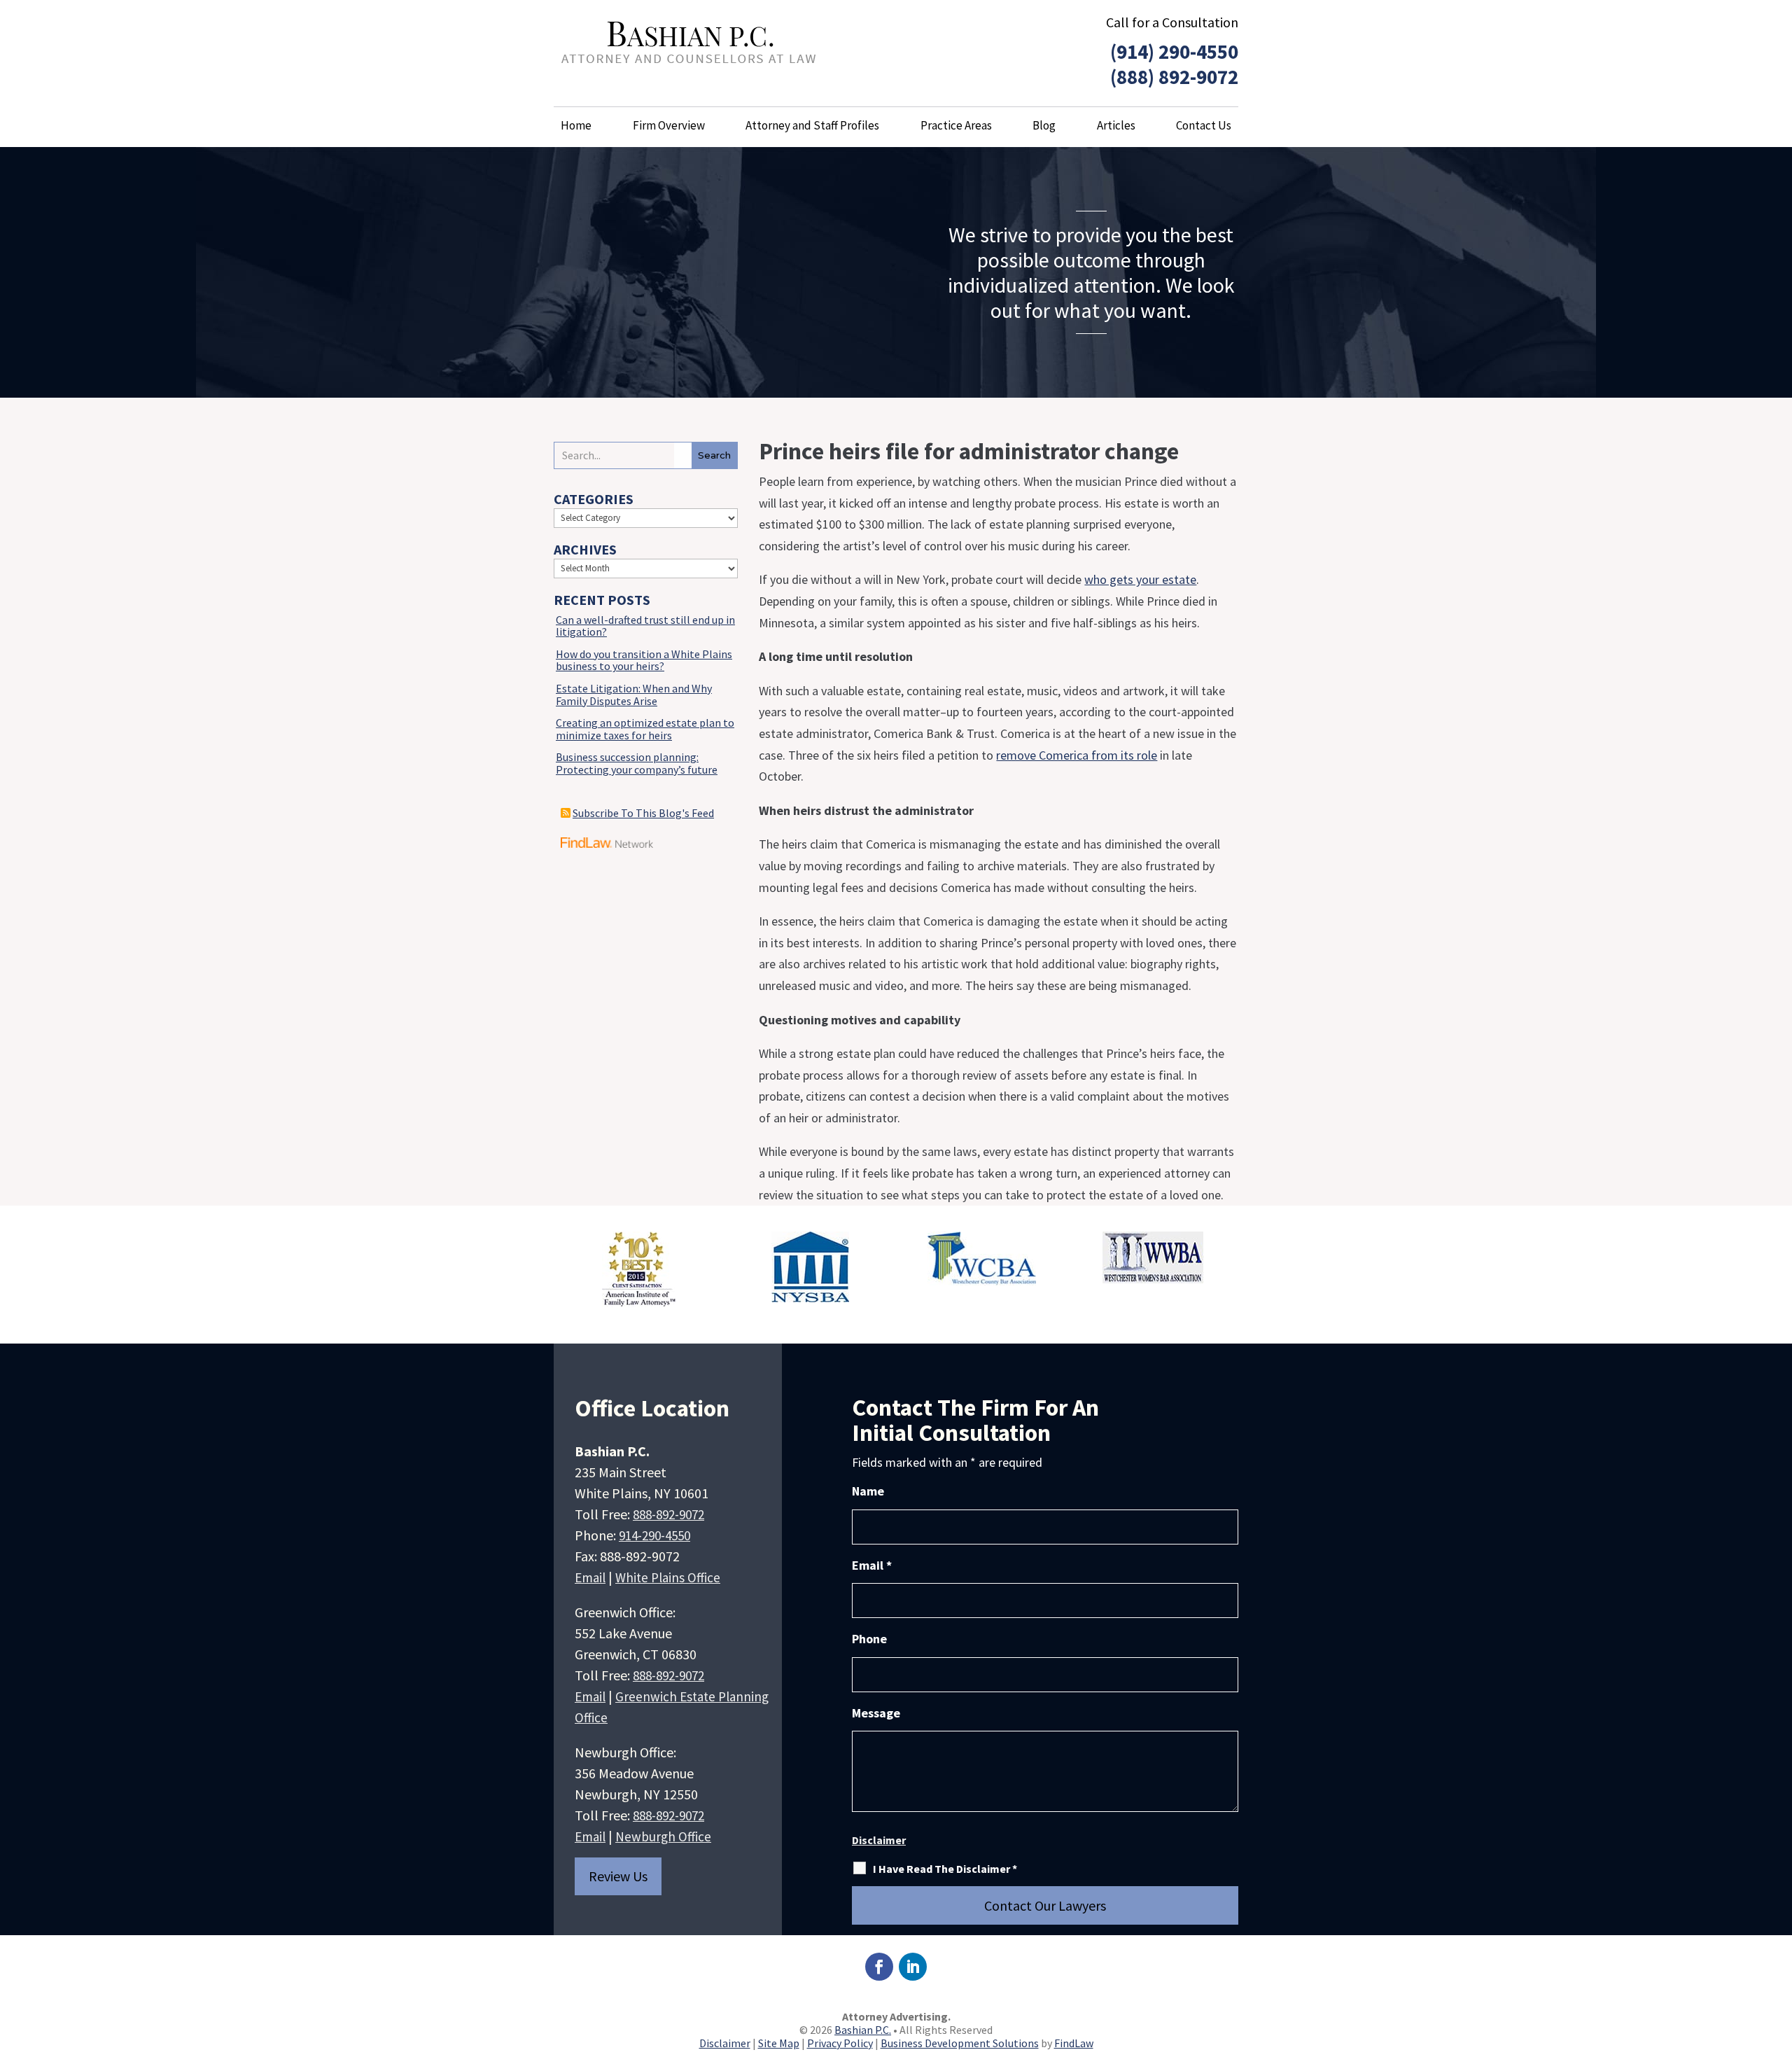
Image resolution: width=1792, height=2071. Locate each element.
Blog (1044, 125)
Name (868, 1491)
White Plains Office (668, 1577)
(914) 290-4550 (1174, 51)
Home (576, 125)
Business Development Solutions (960, 2043)
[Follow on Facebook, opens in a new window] (879, 1967)
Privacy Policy (840, 2043)
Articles (1116, 125)
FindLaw (1074, 2043)
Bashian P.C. (863, 2030)
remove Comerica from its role (1077, 755)
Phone (869, 1639)
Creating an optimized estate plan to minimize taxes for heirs (645, 729)
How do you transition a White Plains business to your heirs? (644, 660)
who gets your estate (1140, 579)
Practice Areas (956, 125)
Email (590, 1577)
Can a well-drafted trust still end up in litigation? (645, 626)
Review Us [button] (618, 1876)
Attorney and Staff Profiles (812, 125)
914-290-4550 (654, 1535)
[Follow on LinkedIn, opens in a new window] (913, 1967)
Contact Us (1204, 125)
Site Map (779, 2043)
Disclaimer (879, 1840)
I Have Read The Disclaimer (945, 1869)
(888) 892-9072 (1174, 77)
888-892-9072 (668, 1514)
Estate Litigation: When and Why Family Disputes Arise (634, 695)
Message (876, 1713)
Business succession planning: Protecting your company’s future (637, 763)
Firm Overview (669, 125)
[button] (1778, 1969)
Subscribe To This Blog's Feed (643, 813)
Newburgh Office (663, 1836)
